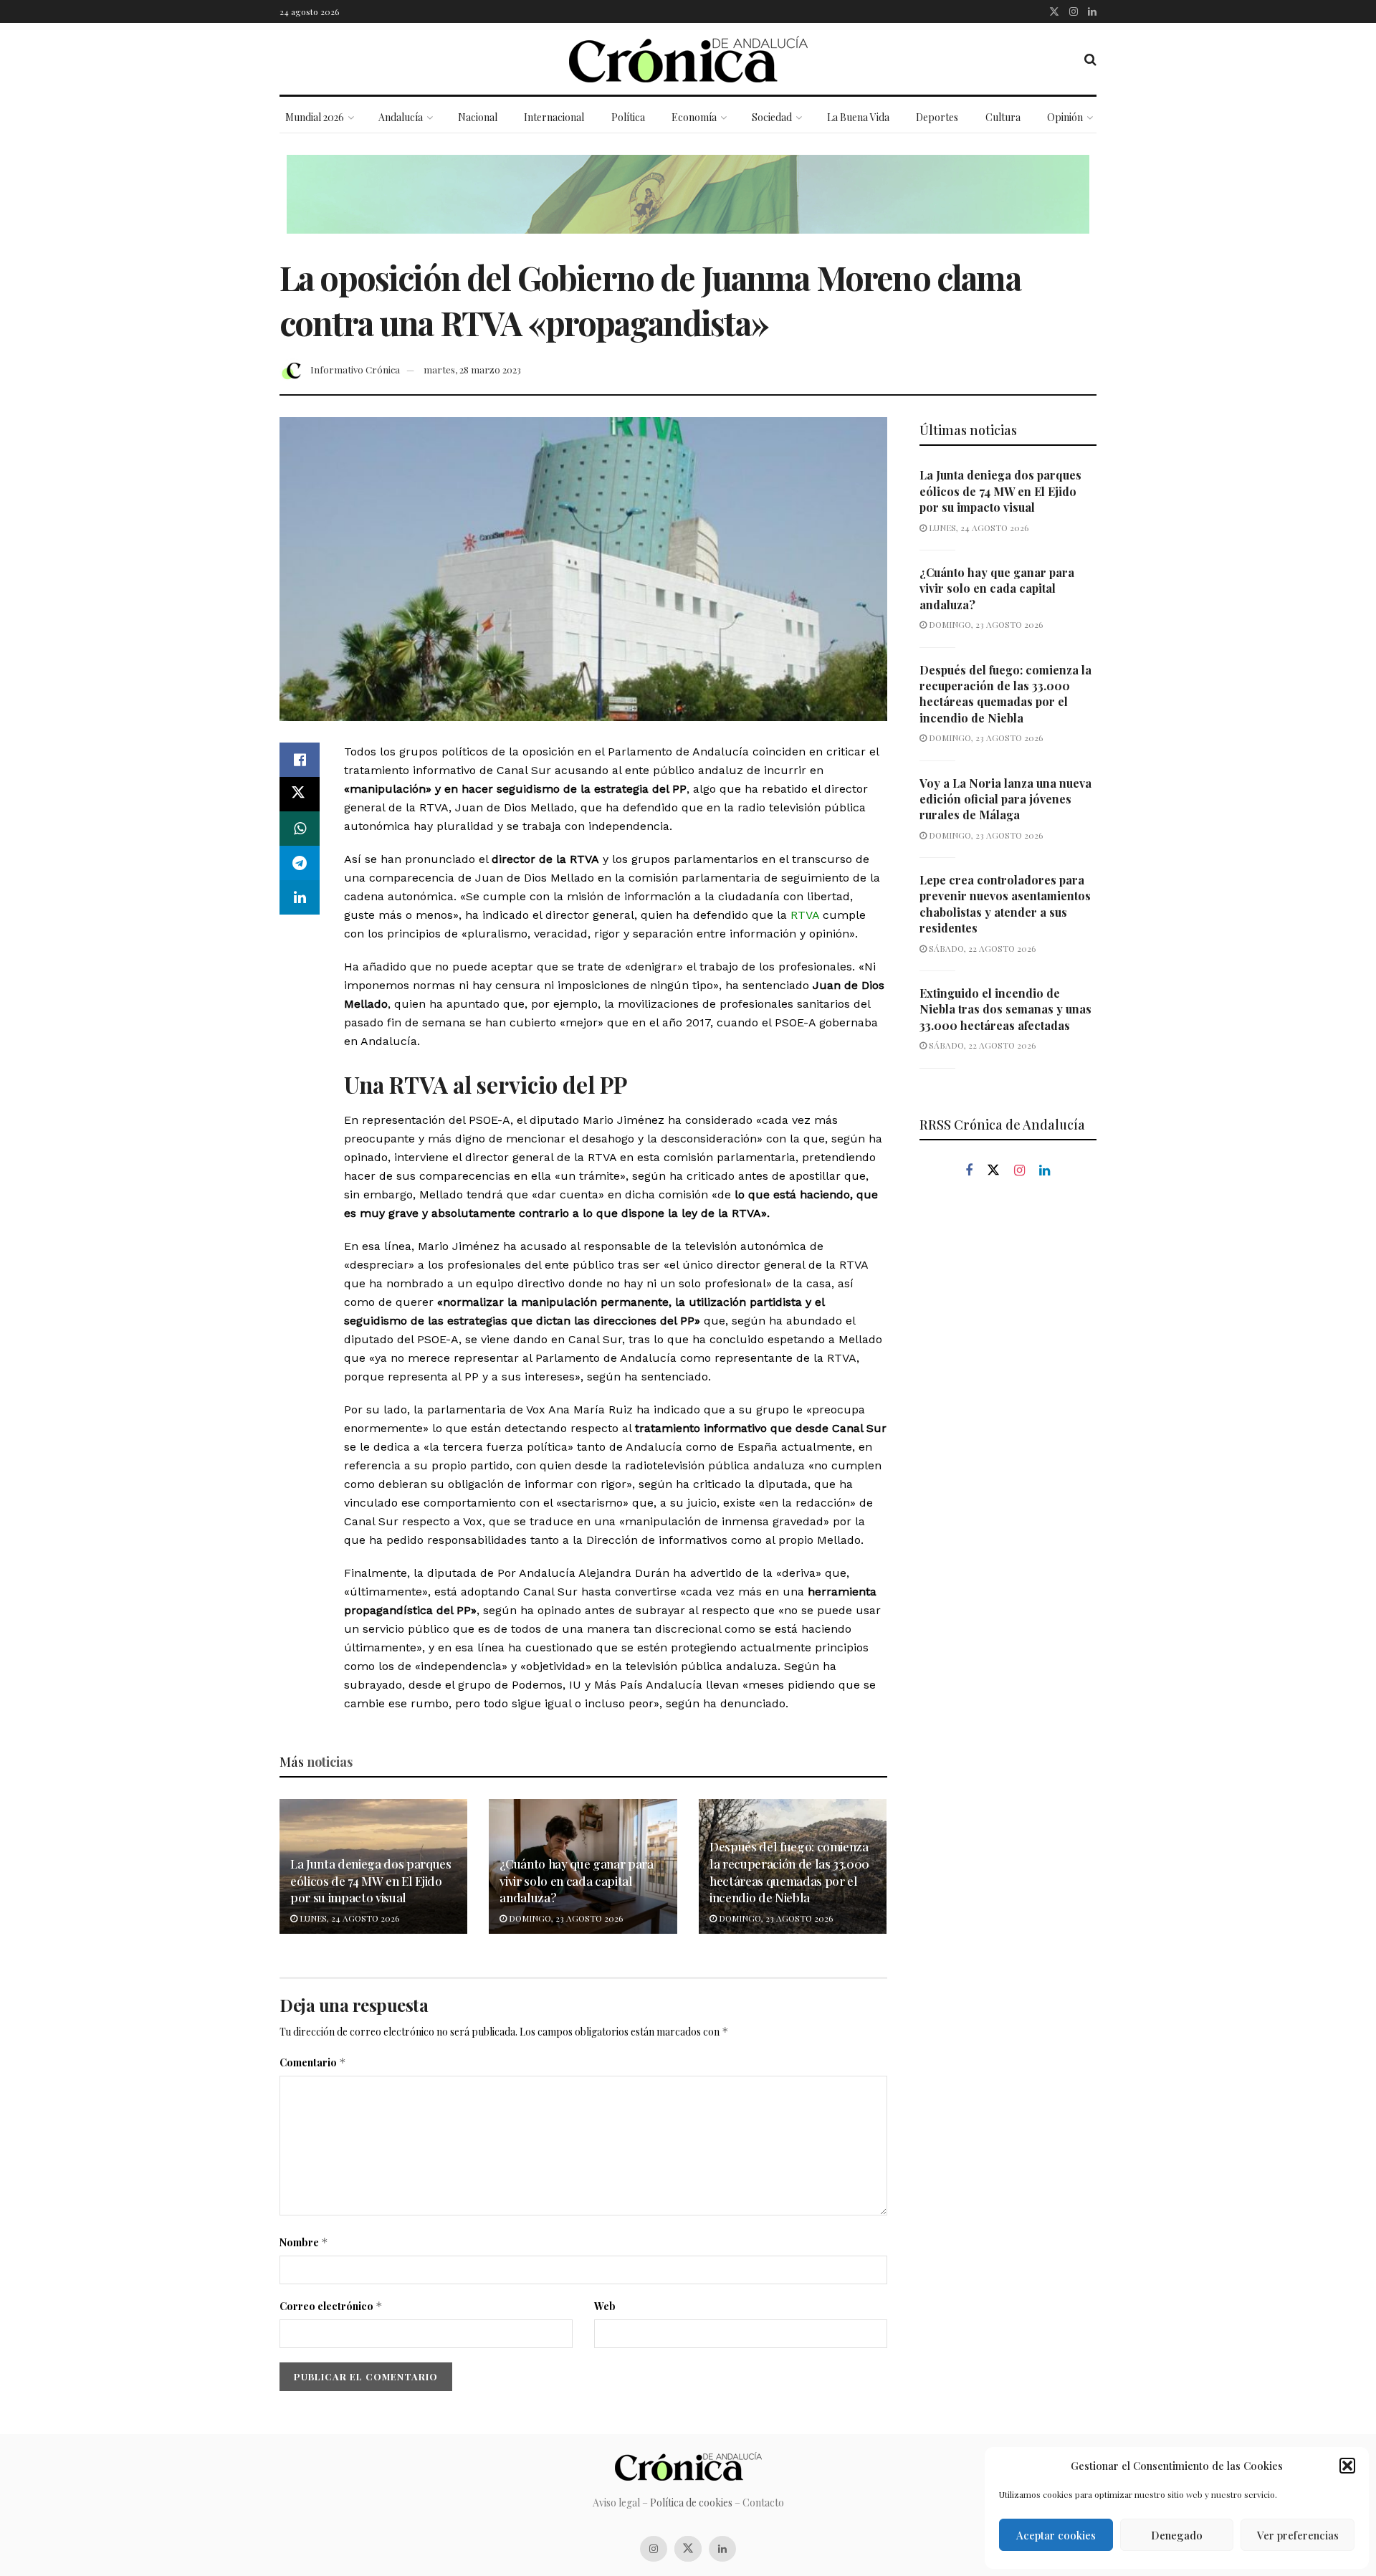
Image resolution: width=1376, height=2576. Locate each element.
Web (605, 2306)
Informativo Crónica (355, 369)
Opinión (1065, 117)
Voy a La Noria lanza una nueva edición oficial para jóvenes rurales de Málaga (1005, 799)
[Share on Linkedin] (300, 897)
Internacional (554, 117)
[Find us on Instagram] (1074, 11)
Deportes (937, 117)
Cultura (1003, 117)
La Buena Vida (858, 117)
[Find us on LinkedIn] (1092, 11)
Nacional (478, 117)
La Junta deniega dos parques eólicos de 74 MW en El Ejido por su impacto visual (371, 1881)
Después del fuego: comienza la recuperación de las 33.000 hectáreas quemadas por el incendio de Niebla (789, 1872)
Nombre (304, 2242)
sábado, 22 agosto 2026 (981, 948)
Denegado (1177, 2535)
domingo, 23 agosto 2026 (565, 1918)
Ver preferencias (1298, 2535)
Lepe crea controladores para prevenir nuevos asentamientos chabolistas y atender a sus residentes (1005, 904)
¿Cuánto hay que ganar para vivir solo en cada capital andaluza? (576, 1881)
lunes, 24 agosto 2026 (348, 1918)
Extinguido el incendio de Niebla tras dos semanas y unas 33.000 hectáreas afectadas (1005, 1009)
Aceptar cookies (1056, 2535)
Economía (694, 117)
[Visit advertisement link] (688, 205)
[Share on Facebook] (300, 760)
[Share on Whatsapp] (300, 829)
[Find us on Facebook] (969, 1171)
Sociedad (772, 117)
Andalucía (401, 117)
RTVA (805, 915)
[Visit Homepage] (688, 59)
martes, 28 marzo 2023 (472, 369)
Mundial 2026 (315, 117)
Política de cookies (691, 2503)
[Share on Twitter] (300, 794)
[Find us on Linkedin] (1045, 1171)
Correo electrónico (331, 2306)
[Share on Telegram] (300, 863)
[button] (1347, 2466)
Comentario (313, 2062)
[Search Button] (1090, 59)
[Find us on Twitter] (1054, 11)
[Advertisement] (1008, 1434)
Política (628, 117)
